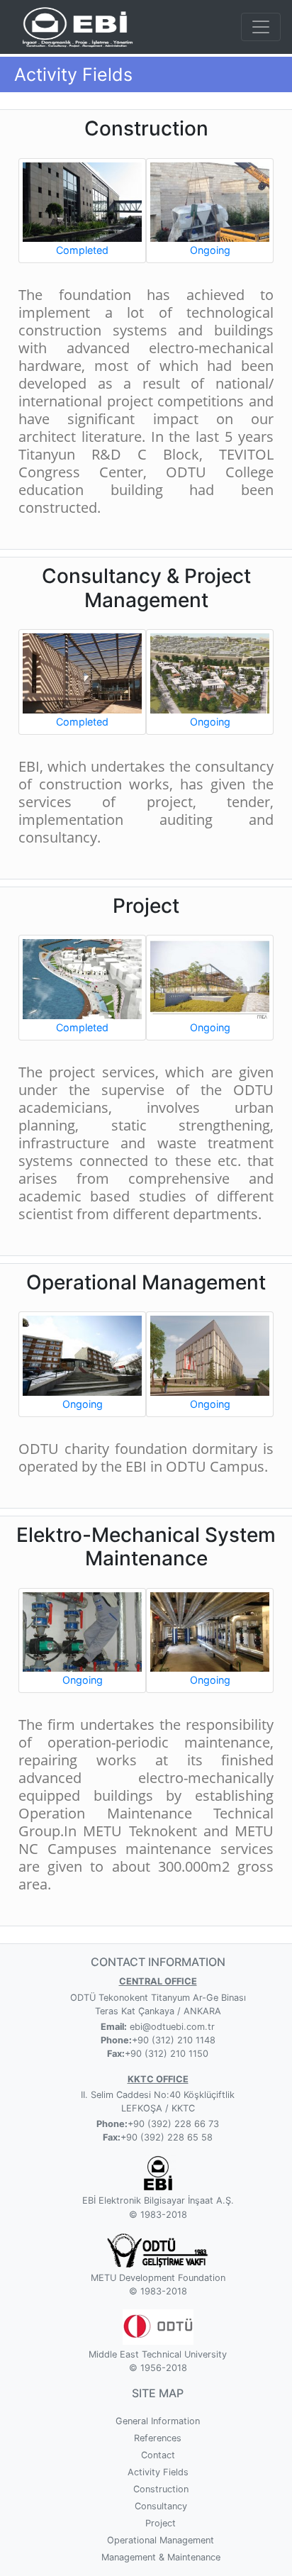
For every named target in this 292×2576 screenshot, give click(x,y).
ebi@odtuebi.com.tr (171, 2027)
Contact (158, 2455)
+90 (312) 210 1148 (174, 2040)
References (158, 2438)
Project (161, 2523)
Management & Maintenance (161, 2557)
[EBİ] (75, 26)
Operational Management (161, 2540)
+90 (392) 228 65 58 (167, 2137)
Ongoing (210, 250)
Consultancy (161, 2506)
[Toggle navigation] (261, 27)
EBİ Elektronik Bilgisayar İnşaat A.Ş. (158, 2200)
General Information (158, 2421)
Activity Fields (158, 2472)
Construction (161, 2489)
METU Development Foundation (158, 2278)
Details (83, 193)
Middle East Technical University (158, 2354)
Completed (82, 250)
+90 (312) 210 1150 (167, 2054)
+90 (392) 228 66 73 (173, 2124)
